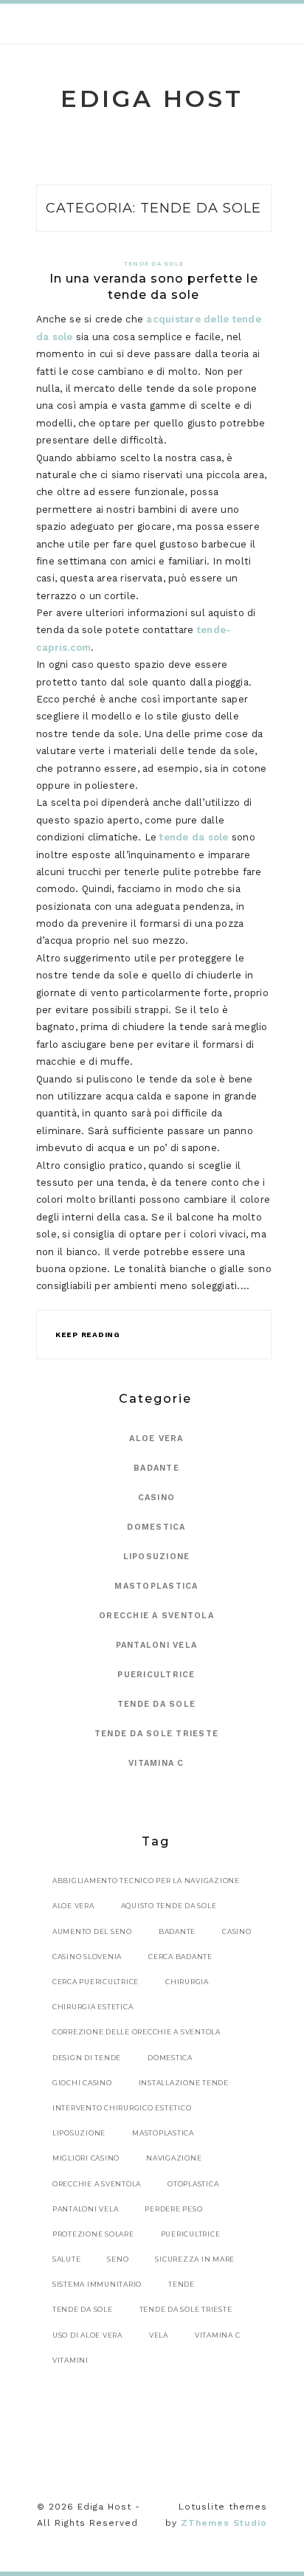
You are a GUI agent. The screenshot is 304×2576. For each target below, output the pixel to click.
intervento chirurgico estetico (122, 2108)
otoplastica (193, 2184)
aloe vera (73, 1906)
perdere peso (173, 2209)
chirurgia (187, 1982)
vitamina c (218, 2335)
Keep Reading (88, 1334)
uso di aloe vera (87, 2335)
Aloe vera (156, 1439)
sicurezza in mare (195, 2259)
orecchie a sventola (97, 2184)
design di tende (87, 2058)
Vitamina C (156, 1763)
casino (237, 1931)
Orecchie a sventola (156, 1616)
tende (182, 2284)
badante (177, 1931)
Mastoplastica (156, 1586)
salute (67, 2259)
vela (159, 2335)
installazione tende (184, 2083)
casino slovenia (87, 1957)
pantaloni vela (86, 2209)
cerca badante (180, 1957)
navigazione (174, 2158)
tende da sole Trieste (186, 2309)
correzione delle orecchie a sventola (137, 2032)
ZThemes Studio (224, 2523)
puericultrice (191, 2234)
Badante (156, 1468)
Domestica (156, 1527)
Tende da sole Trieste (156, 1734)
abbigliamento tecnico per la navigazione (146, 1881)
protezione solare (93, 2234)
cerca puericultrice (96, 1982)
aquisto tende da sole (169, 1906)
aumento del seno (92, 1931)
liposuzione (79, 2133)
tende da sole (194, 837)
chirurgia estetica (93, 2007)
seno (118, 2259)
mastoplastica (163, 2133)
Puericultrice (156, 1675)
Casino (157, 1498)
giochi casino (82, 2083)
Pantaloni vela (157, 1645)
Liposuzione (157, 1557)
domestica (170, 2058)
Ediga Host (152, 99)
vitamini (70, 2360)
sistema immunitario (97, 2284)
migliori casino (86, 2158)
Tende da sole (154, 264)
